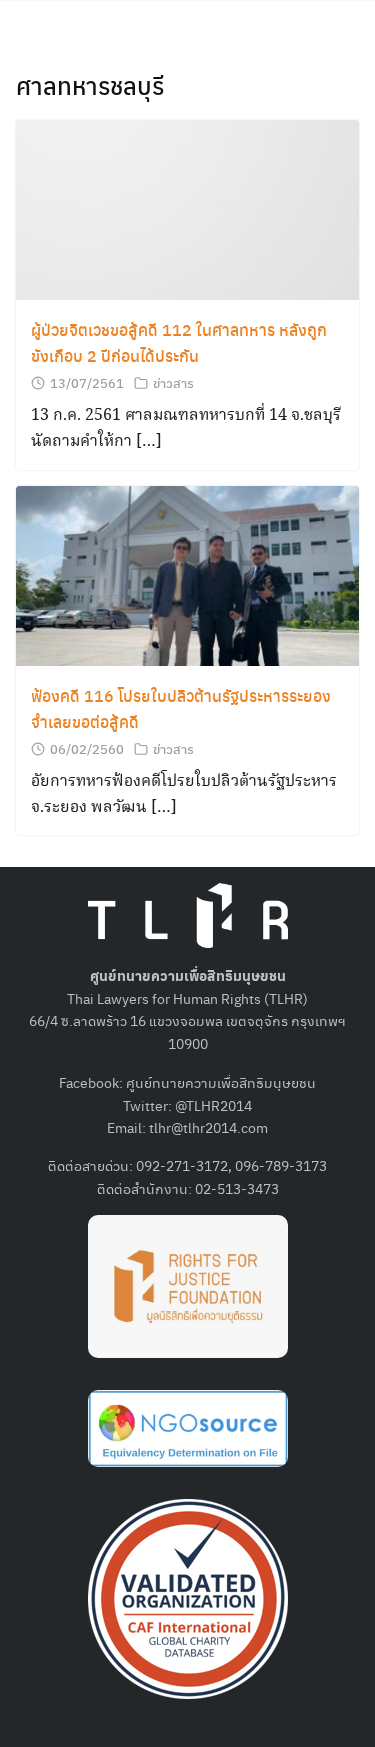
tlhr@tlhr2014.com (208, 1127)
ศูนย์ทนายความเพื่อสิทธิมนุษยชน (221, 1082)
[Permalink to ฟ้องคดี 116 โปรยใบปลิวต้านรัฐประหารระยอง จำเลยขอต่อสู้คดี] (187, 573)
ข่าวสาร (173, 382)
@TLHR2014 (213, 1105)
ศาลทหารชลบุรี (90, 85)
